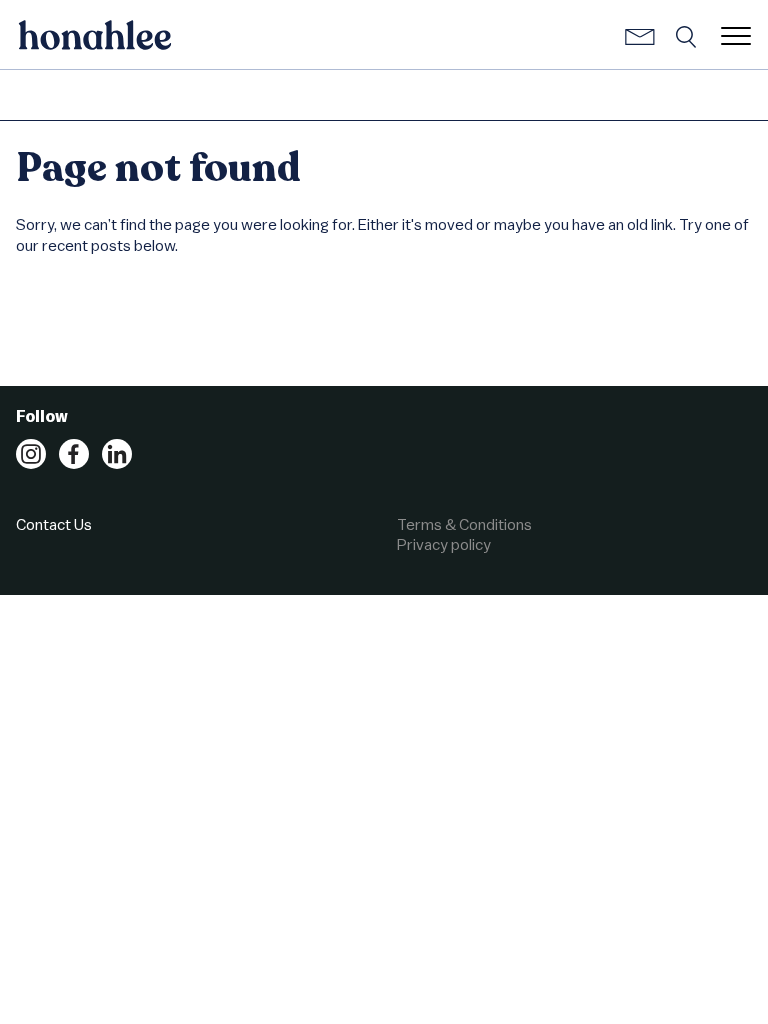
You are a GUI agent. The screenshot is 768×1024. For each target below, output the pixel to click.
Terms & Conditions (464, 524)
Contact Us (54, 524)
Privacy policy (444, 544)
